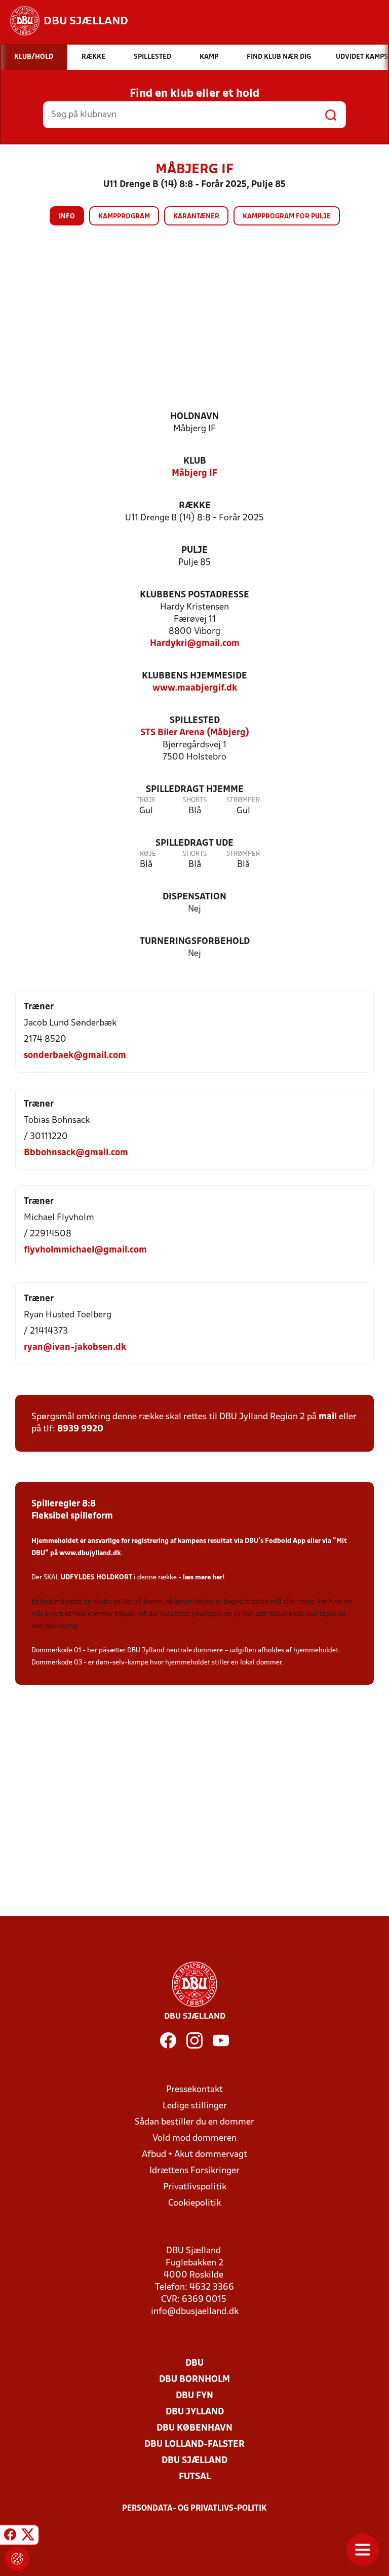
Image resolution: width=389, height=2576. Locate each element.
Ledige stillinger (195, 2106)
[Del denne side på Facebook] (10, 2536)
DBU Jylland (195, 2412)
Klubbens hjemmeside (194, 676)
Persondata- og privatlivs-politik (194, 2509)
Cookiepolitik (194, 2203)
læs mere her (203, 1578)
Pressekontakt (194, 2090)
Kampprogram (124, 217)
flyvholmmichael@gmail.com (85, 1250)
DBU (194, 2363)
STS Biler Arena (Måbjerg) (195, 733)
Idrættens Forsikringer (194, 2171)
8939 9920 (80, 1429)
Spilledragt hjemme (195, 790)
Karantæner (196, 217)
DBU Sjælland (194, 2461)
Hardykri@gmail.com (195, 644)
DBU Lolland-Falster (194, 2445)
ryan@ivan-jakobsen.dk (75, 1348)
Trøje (146, 800)
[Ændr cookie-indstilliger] (17, 2559)
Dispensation (194, 897)
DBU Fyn (194, 2396)
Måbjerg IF (194, 473)
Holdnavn (194, 417)
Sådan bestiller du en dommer (194, 2122)
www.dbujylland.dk (90, 1553)
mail (328, 1417)
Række (195, 506)
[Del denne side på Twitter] (28, 2536)
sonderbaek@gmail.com (75, 1056)
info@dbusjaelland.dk (195, 2312)
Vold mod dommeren (194, 2138)
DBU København (194, 2428)
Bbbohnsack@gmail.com (76, 1153)
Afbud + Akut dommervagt (194, 2155)
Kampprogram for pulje (287, 217)
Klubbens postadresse (194, 595)
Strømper (243, 800)
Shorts (195, 800)
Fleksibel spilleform (72, 1516)
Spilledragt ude (194, 843)
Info (67, 217)
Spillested (195, 721)
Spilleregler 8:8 (64, 1504)
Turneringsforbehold (195, 942)
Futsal (195, 2477)
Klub (195, 461)
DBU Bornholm (194, 2380)
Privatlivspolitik (195, 2187)
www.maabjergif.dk (195, 688)
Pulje (194, 551)
